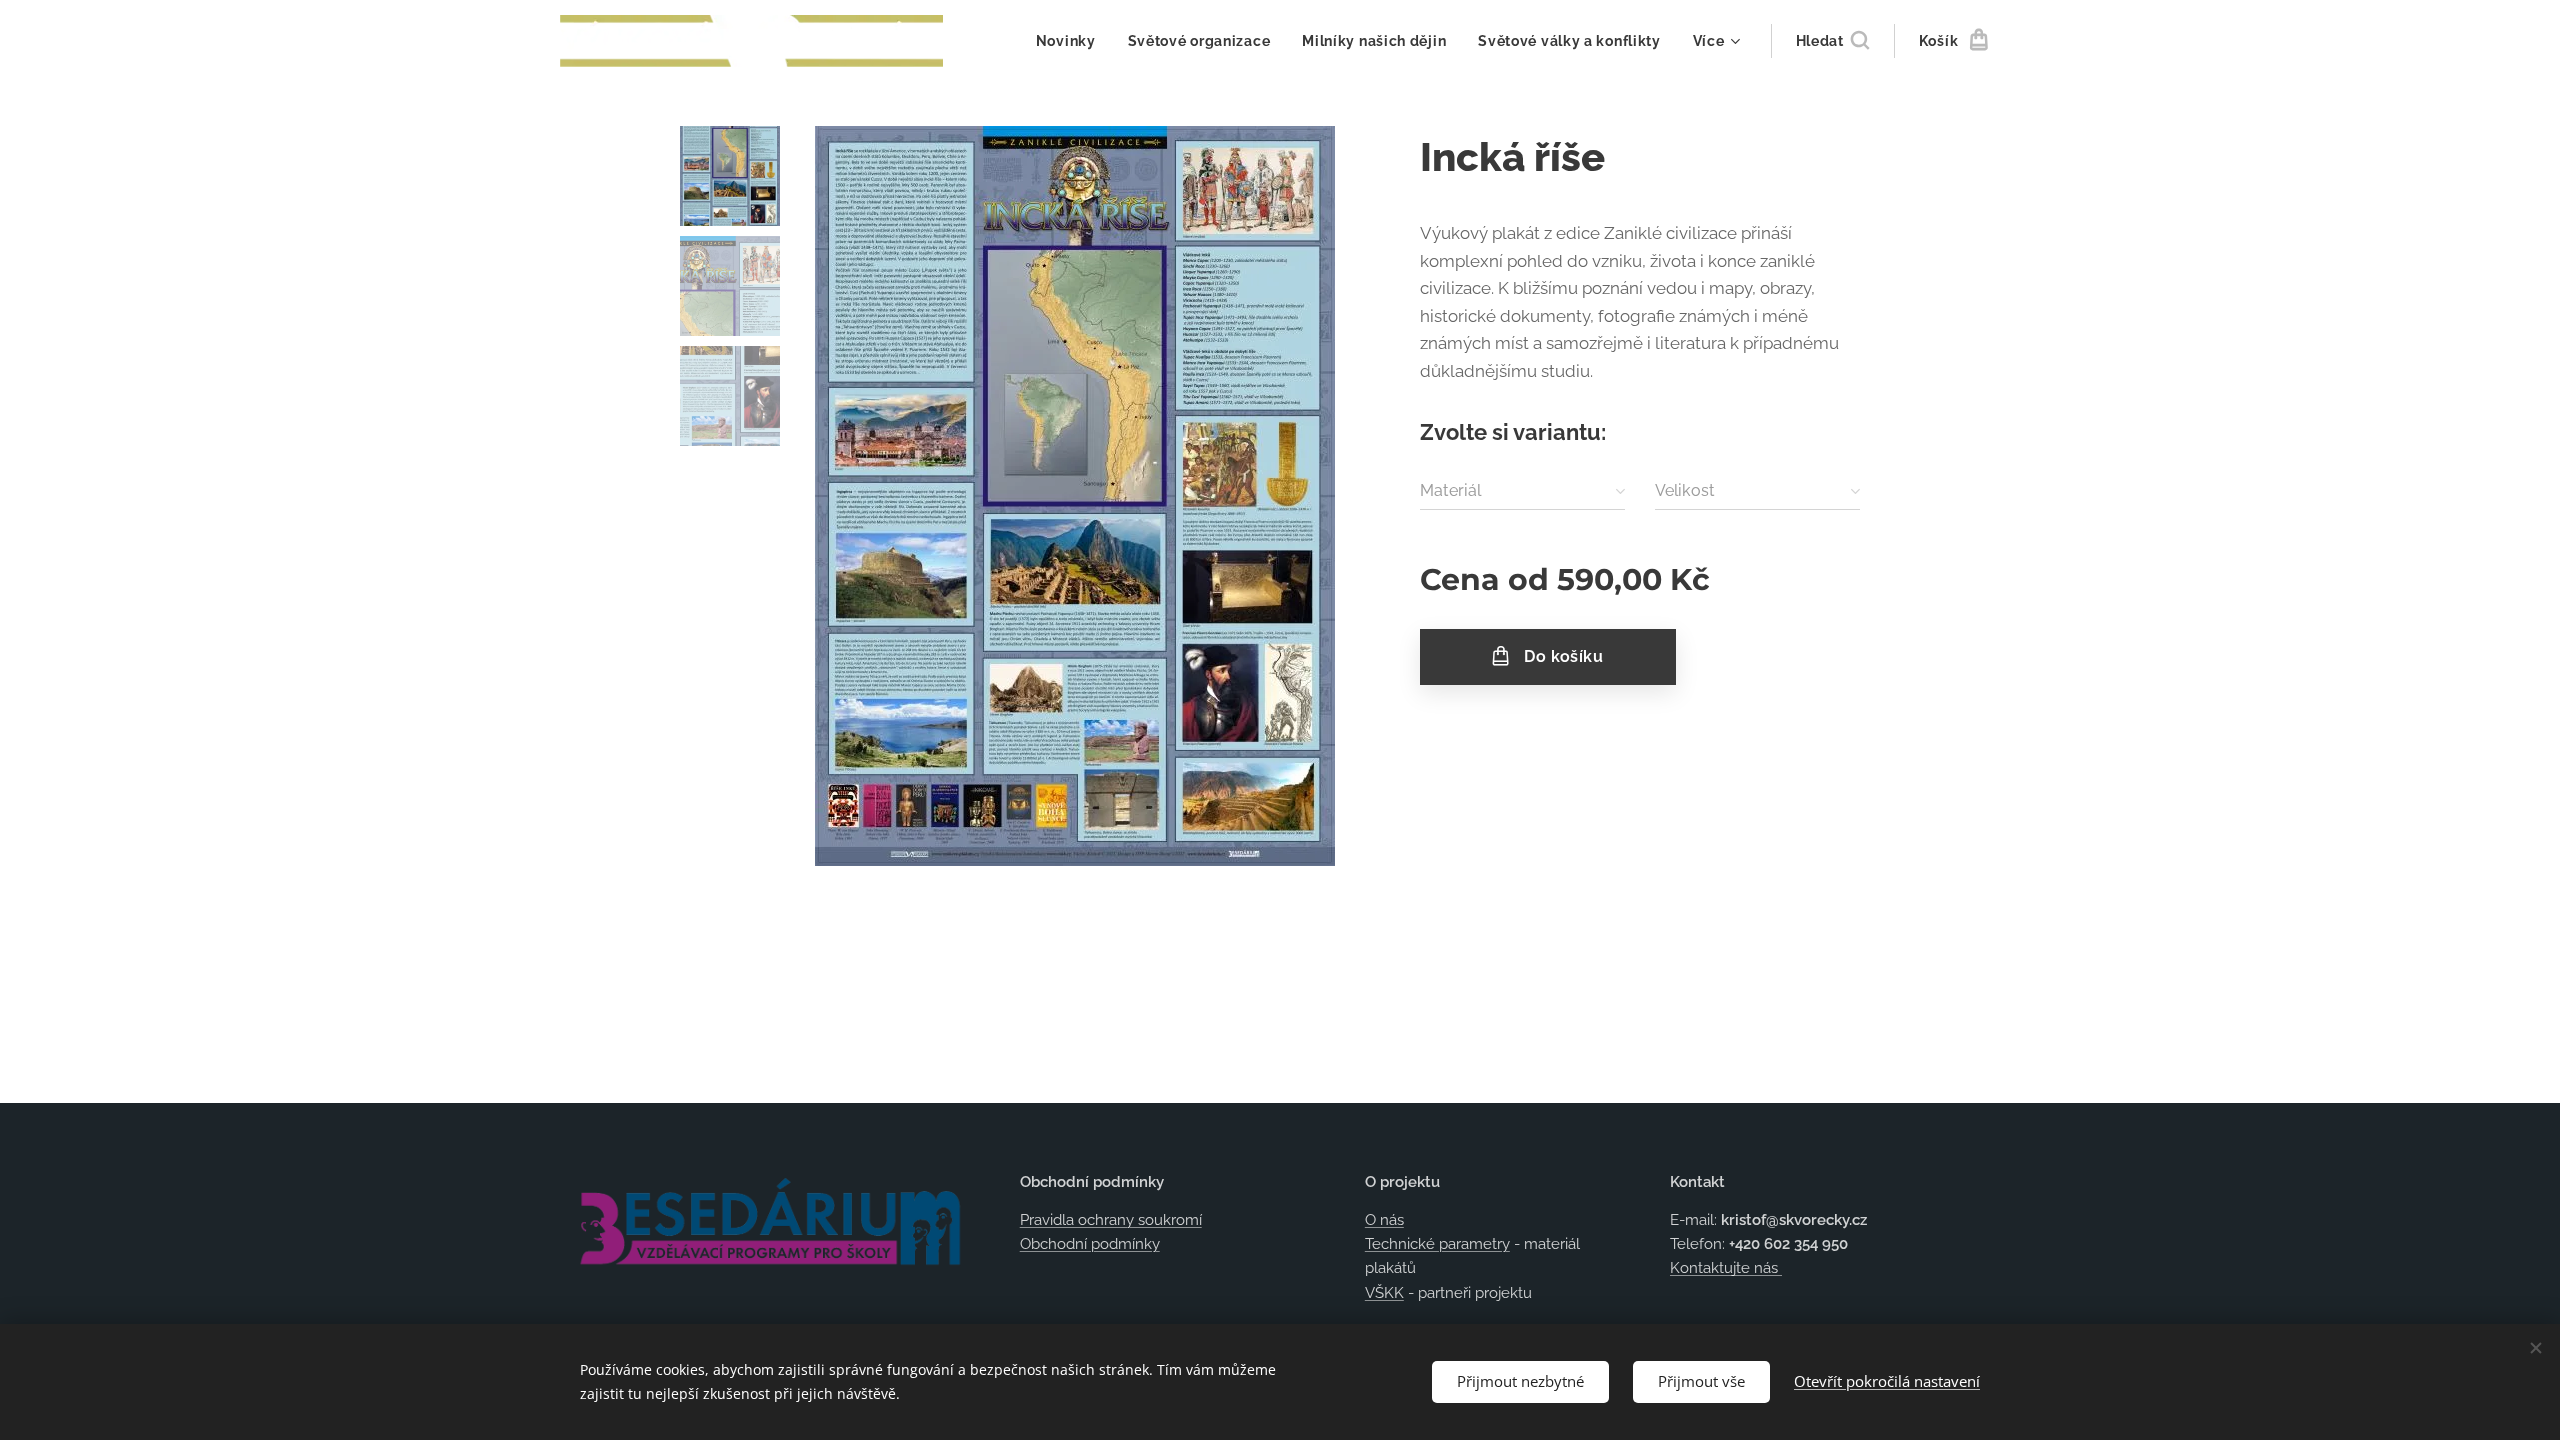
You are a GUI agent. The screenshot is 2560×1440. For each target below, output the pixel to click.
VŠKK (1384, 1293)
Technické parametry (1437, 1244)
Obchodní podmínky (1090, 1244)
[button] (1832, 41)
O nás (1384, 1220)
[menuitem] (1071, 41)
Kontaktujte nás (1726, 1268)
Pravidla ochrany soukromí (1111, 1220)
